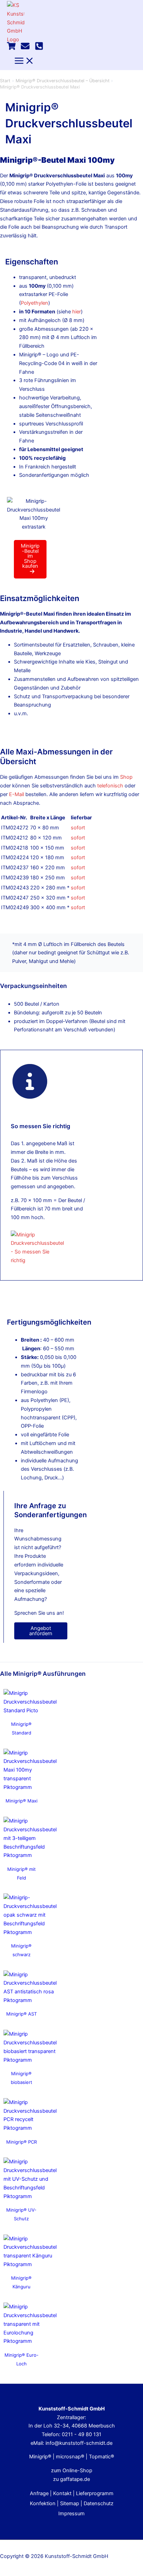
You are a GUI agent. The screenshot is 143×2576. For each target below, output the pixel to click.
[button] (30, 559)
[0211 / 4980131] (39, 49)
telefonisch (110, 786)
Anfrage (39, 2493)
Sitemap (70, 2503)
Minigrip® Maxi (22, 1801)
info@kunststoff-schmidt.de (79, 2443)
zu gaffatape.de (71, 2479)
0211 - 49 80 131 (82, 2434)
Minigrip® (40, 2457)
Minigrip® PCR (22, 2142)
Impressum (71, 2514)
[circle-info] (30, 1081)
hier (77, 312)
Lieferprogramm (95, 2493)
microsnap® (70, 2457)
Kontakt (62, 2493)
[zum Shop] (11, 49)
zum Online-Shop (72, 2471)
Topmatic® (102, 2457)
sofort (78, 828)
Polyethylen (35, 303)
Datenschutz (99, 2503)
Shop (126, 777)
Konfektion (43, 2503)
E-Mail (16, 794)
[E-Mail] (25, 49)
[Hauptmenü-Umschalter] (24, 61)
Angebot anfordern (41, 1631)
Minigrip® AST (22, 2014)
